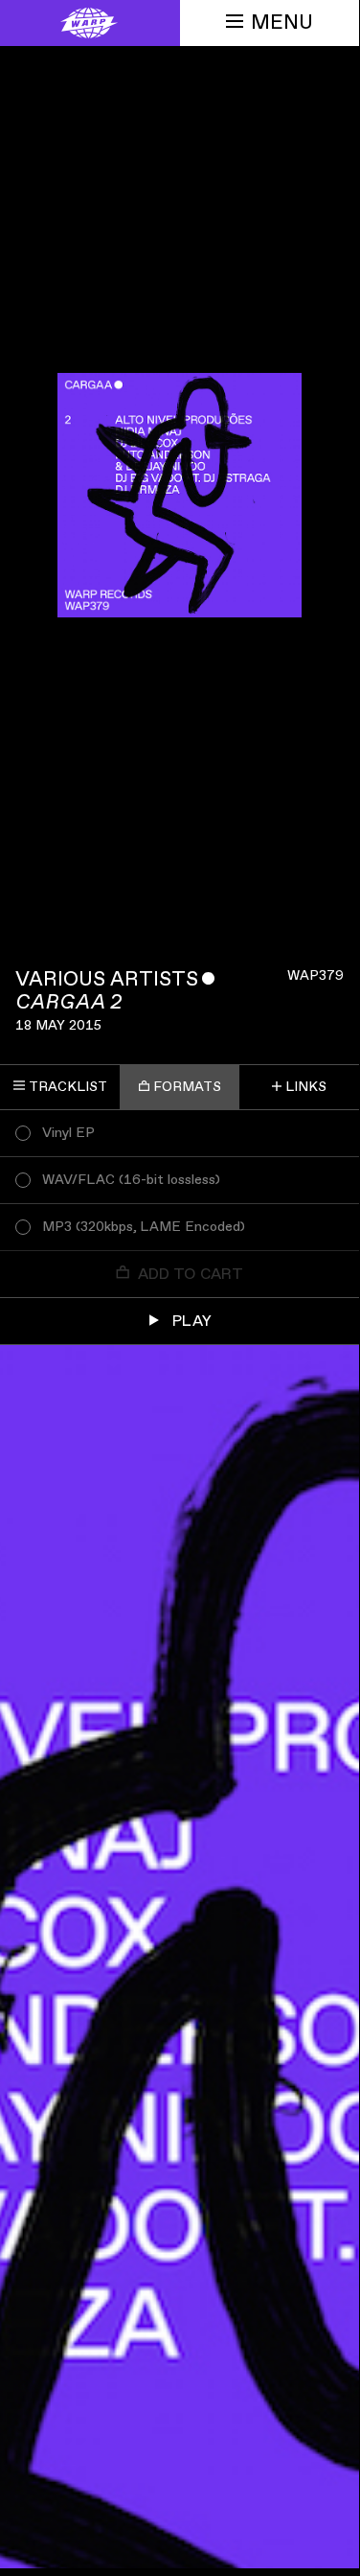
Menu (282, 23)
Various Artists (107, 979)
